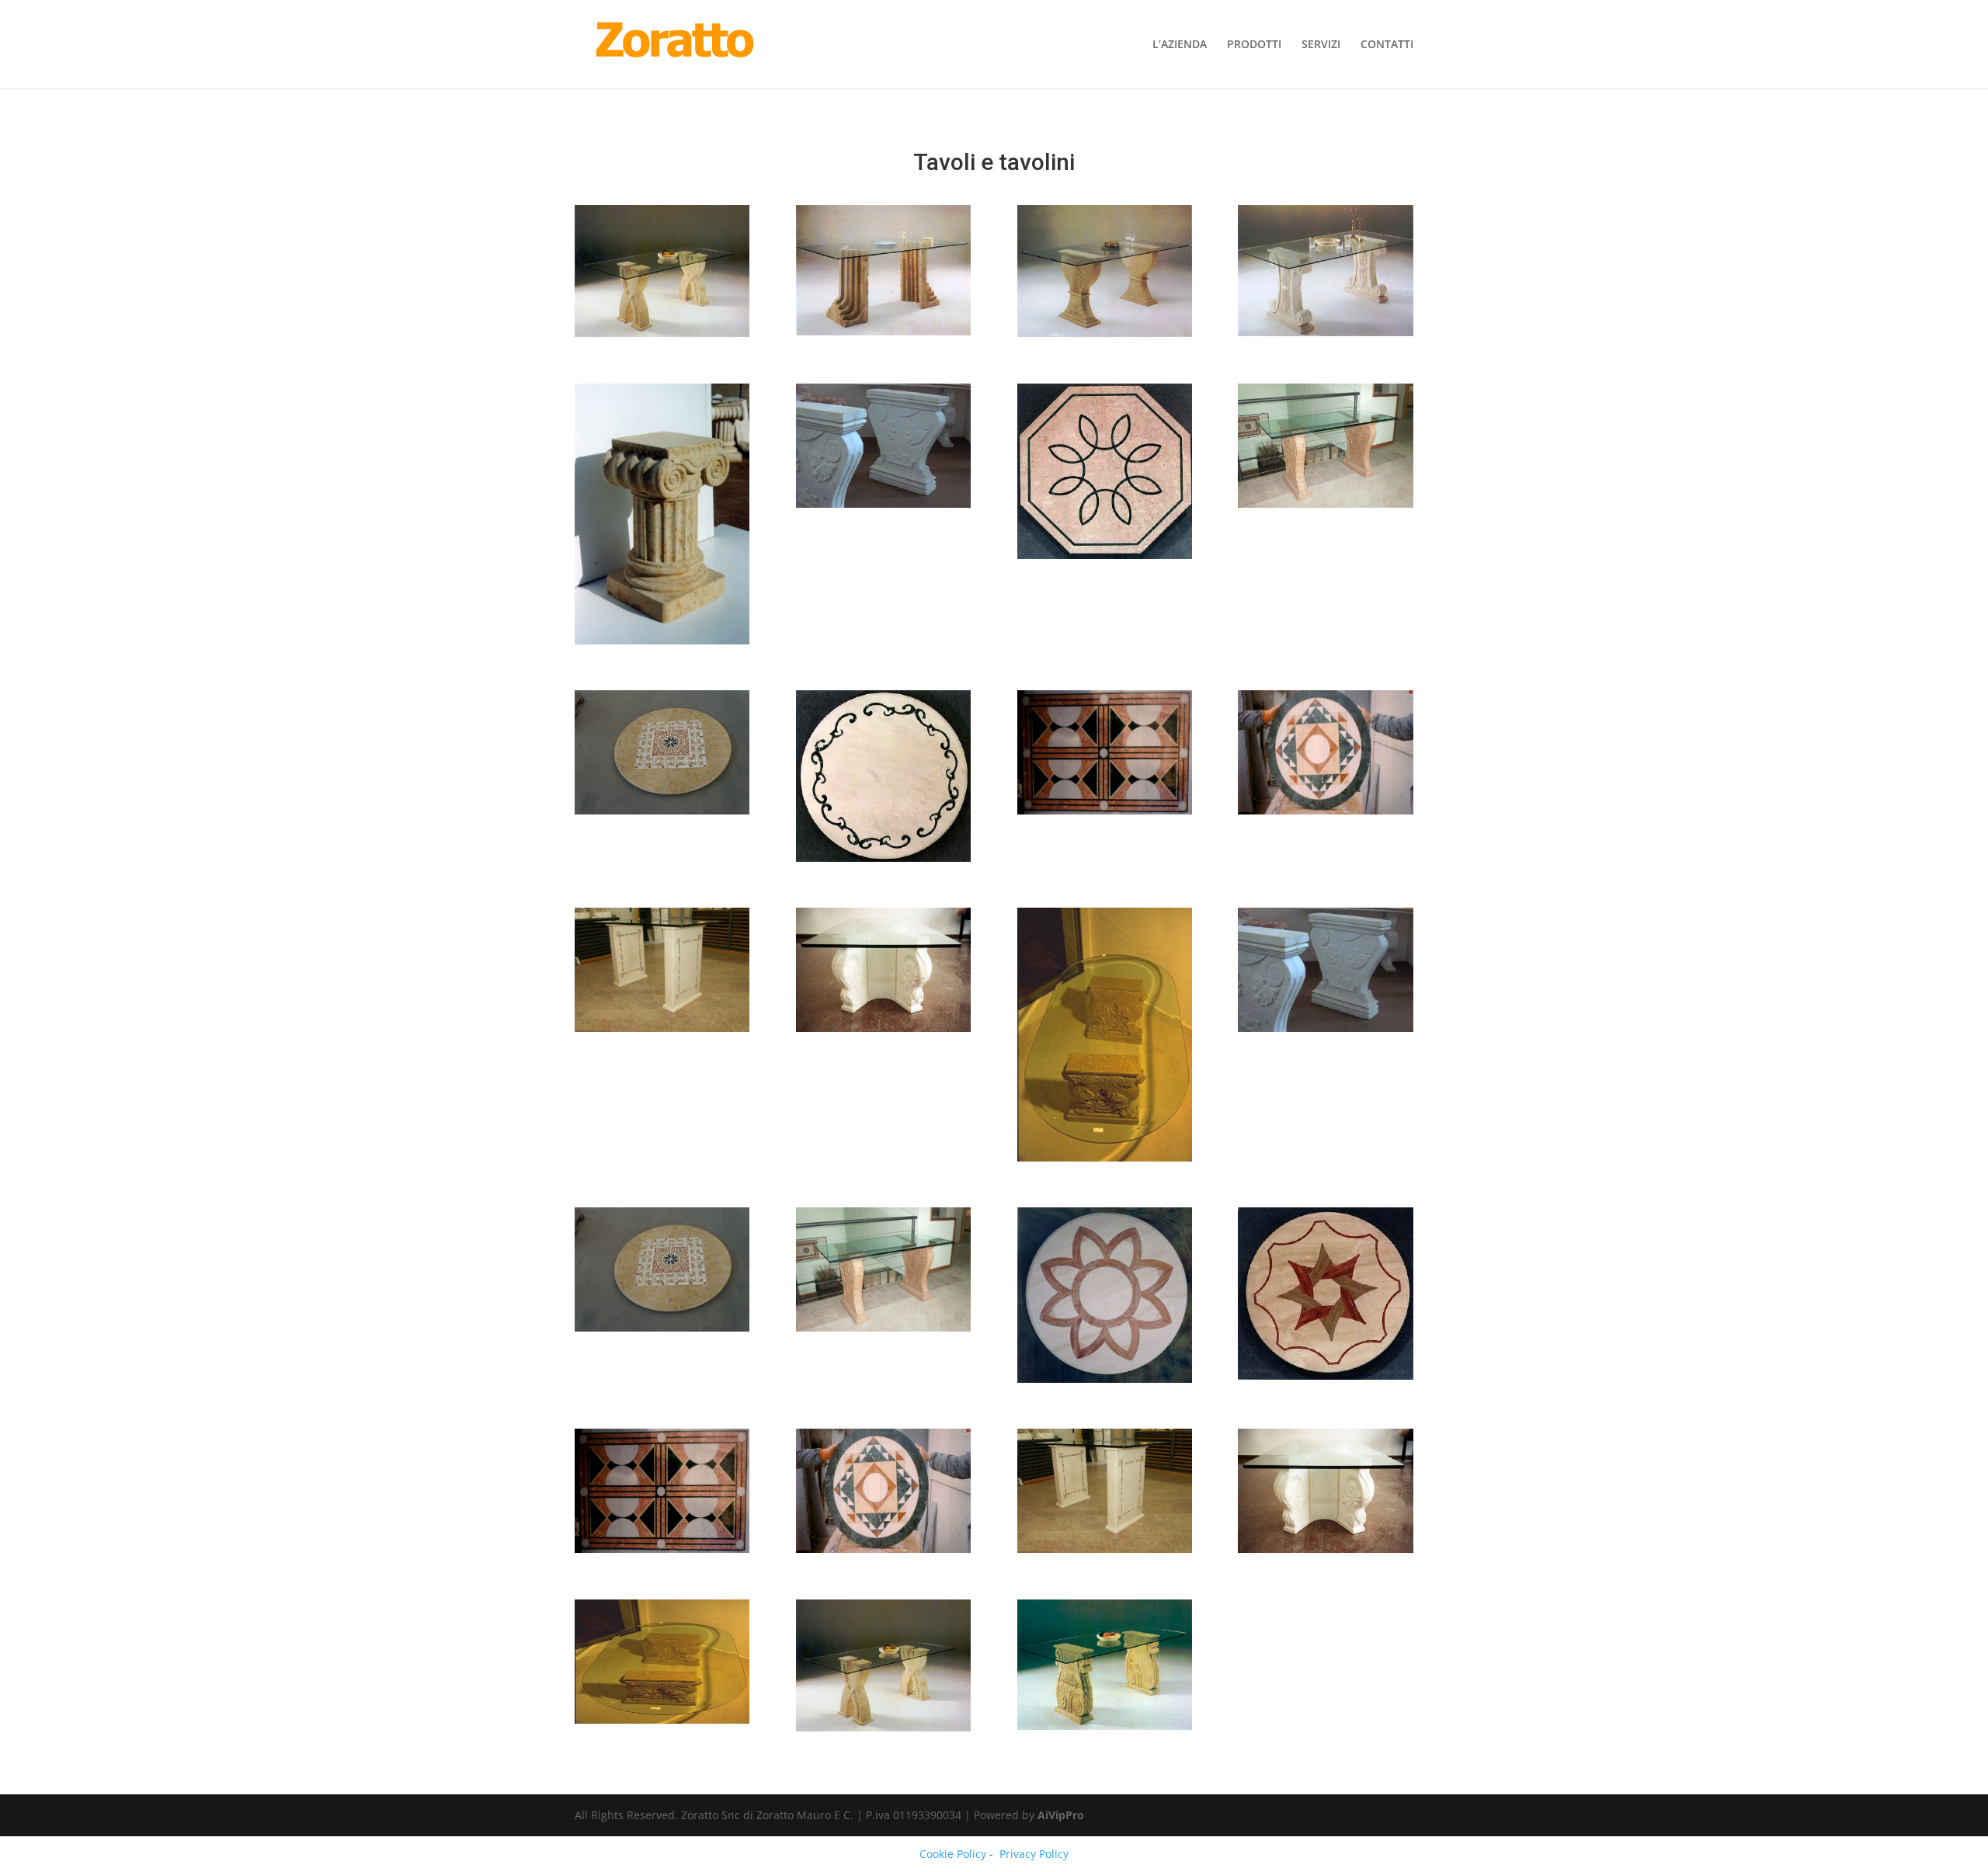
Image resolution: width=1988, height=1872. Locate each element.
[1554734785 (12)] (1105, 1382)
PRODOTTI (1254, 45)
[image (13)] (883, 1331)
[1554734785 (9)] (883, 1552)
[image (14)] (662, 1331)
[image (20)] (1105, 814)
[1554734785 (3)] (662, 337)
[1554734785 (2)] (883, 335)
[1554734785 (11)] (1325, 1379)
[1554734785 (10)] (662, 1552)
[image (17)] (883, 1032)
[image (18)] (662, 1032)
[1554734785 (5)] (883, 1731)
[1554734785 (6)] (662, 1723)
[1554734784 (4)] (883, 507)
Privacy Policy (1034, 1854)
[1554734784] (883, 861)
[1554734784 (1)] (1105, 559)
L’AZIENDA (1180, 45)
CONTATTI (1387, 45)
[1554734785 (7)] (1325, 1552)
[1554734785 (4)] (1105, 1730)
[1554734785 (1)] (1105, 337)
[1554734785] (1325, 336)
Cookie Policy (953, 1854)
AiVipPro (1061, 1815)
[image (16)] (1105, 1161)
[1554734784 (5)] (662, 644)
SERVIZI (1321, 45)
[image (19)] (1325, 814)
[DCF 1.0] (1325, 507)
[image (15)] (1325, 1032)
